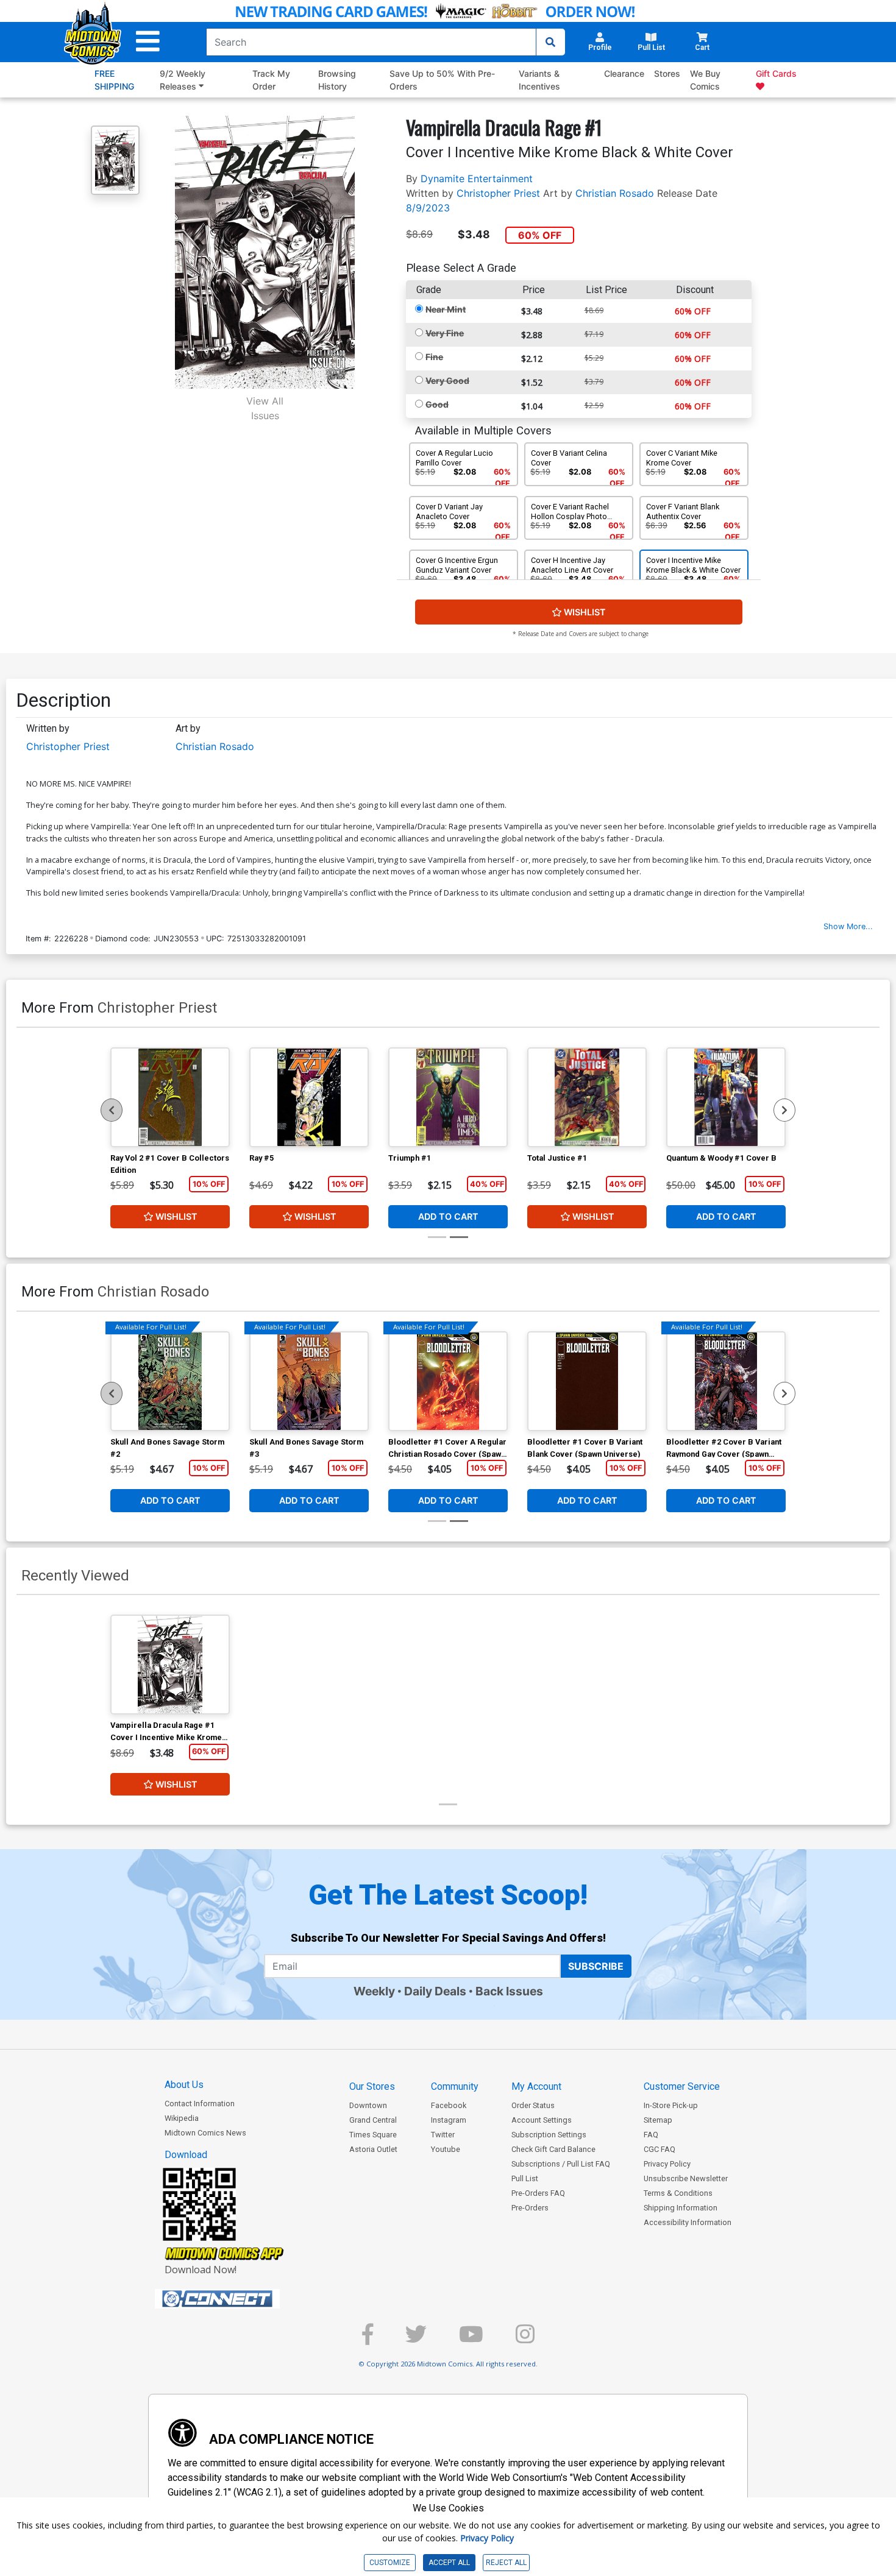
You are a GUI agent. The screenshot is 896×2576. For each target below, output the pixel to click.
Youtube (446, 2149)
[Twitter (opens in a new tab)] (416, 2339)
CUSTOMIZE (390, 2563)
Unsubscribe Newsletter (686, 2178)
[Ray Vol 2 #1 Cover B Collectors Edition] (170, 1097)
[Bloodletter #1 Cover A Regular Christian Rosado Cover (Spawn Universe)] (448, 1381)
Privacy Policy (667, 2164)
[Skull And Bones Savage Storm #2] (170, 1381)
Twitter (443, 2135)
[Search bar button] (550, 42)
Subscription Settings (549, 2135)
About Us (184, 2085)
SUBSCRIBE (596, 1966)
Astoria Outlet (373, 2149)
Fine (434, 357)
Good (437, 404)
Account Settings (542, 2120)
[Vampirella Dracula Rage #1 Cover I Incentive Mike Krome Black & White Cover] (170, 1665)
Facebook (449, 2105)
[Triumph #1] (448, 1097)
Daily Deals (435, 1991)
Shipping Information (681, 2208)
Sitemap (658, 2120)
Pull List (525, 2178)
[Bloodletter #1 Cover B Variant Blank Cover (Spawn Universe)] (587, 1381)
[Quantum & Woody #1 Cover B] (726, 1097)
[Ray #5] (309, 1097)
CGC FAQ (660, 2149)
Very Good (447, 380)
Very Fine (445, 333)
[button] (148, 42)
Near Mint (446, 309)
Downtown (368, 2105)
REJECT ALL (506, 2563)
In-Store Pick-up (671, 2105)
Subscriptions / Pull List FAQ (561, 2164)
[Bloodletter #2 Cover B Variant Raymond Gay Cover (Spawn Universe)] (726, 1381)
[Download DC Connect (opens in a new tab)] (240, 2299)
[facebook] (368, 2339)
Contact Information (200, 2104)
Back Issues (509, 1991)
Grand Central (373, 2120)
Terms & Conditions (678, 2193)
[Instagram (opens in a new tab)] (525, 2339)
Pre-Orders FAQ (538, 2193)
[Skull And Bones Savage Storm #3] (309, 1381)
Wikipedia (182, 2118)
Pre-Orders (530, 2208)
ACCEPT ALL (449, 2563)
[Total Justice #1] (587, 1097)
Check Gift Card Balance (553, 2149)
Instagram (449, 2120)
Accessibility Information (688, 2222)
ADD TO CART (448, 1216)
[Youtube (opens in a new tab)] (471, 2339)
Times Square (373, 2135)
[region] (112, 1110)
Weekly (374, 1991)
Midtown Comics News (205, 2133)
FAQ (651, 2135)
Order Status (533, 2105)
